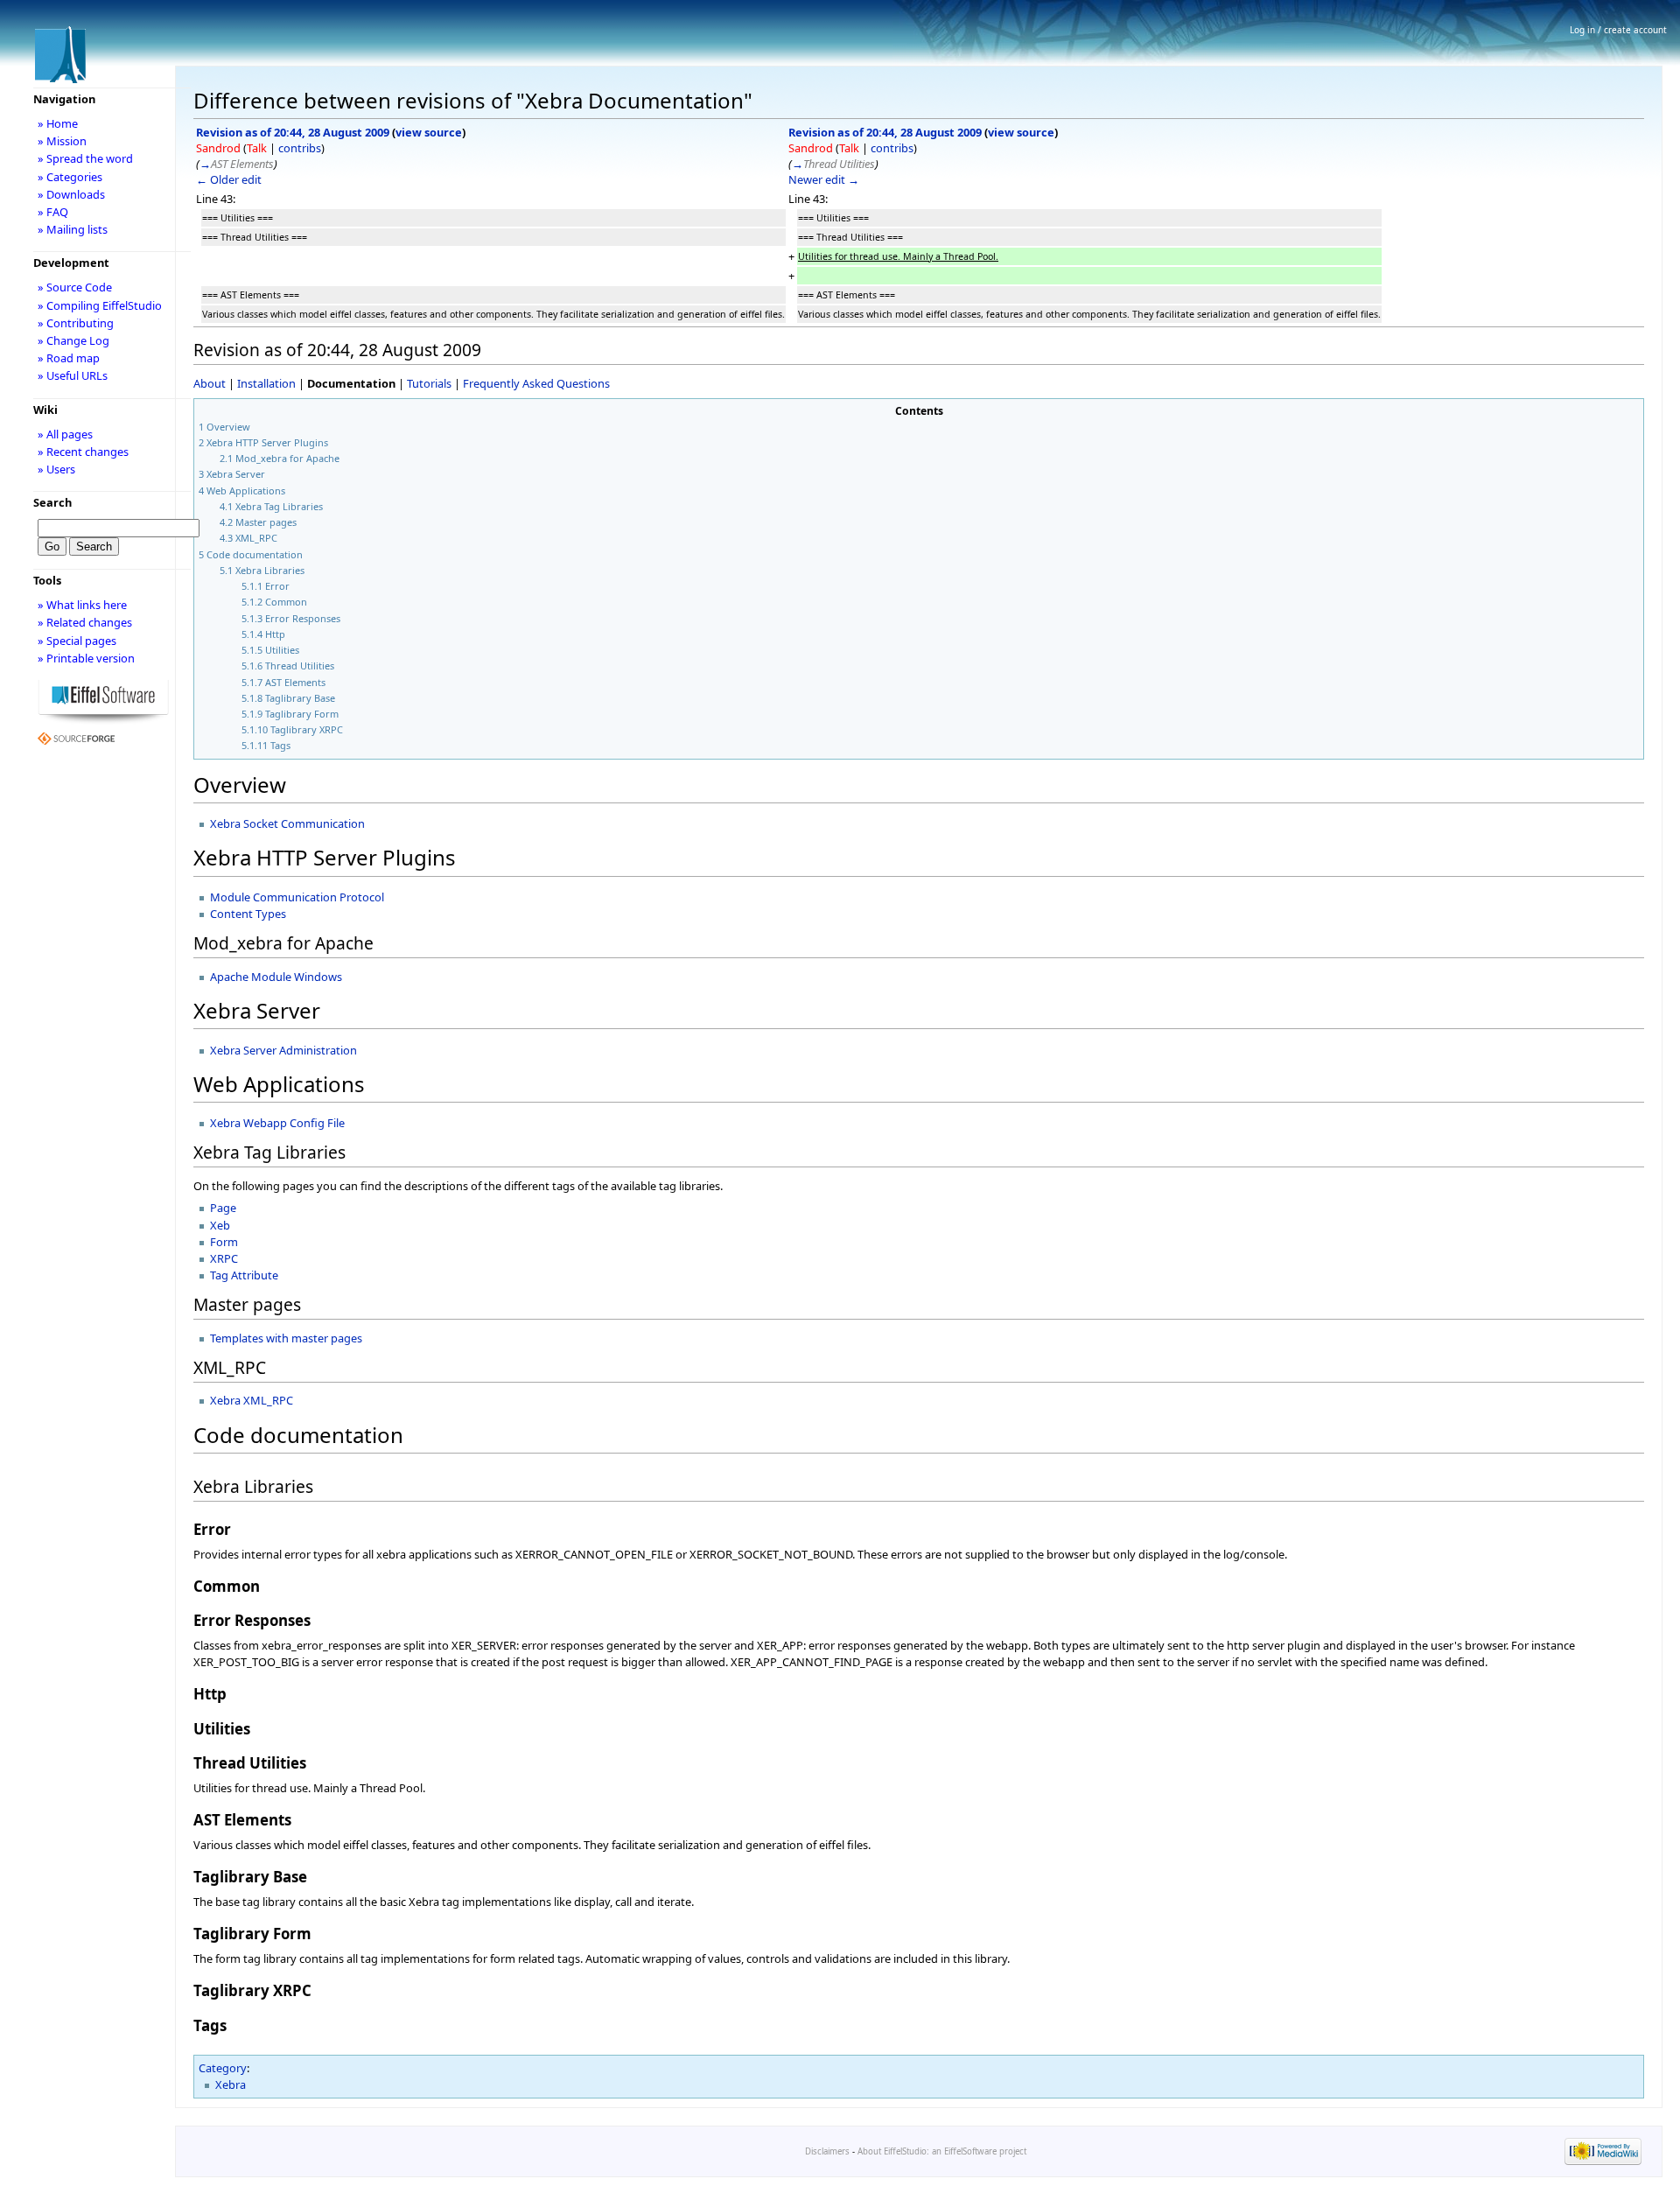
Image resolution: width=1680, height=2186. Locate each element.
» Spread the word (85, 158)
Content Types (248, 914)
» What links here (82, 605)
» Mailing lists (73, 229)
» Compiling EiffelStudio (100, 305)
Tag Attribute (244, 1275)
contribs (300, 148)
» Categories (70, 177)
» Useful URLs (73, 375)
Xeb (220, 1225)
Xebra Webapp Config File (277, 1123)
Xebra (231, 2084)
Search (52, 502)
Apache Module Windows (276, 977)
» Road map (69, 358)
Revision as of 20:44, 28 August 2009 (293, 132)
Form (224, 1242)
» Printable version (86, 658)
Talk (257, 148)
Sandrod (218, 148)
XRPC (224, 1258)
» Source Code (75, 287)
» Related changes (85, 622)
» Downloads (71, 194)
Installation (266, 383)
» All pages (65, 434)
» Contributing (76, 323)
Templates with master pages (286, 1338)
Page (223, 1208)
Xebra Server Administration (283, 1050)
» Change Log (73, 340)
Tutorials (429, 383)
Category (223, 2068)
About (210, 383)
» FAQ (53, 212)
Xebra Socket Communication (287, 823)
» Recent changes (83, 452)
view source (429, 132)
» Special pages (77, 641)
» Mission (62, 141)
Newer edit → (824, 179)
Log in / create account (1618, 30)
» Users (56, 469)
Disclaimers (827, 2151)
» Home (58, 123)
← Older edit (229, 179)
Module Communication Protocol (297, 897)
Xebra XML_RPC (252, 1400)
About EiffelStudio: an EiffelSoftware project (942, 2151)
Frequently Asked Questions (536, 383)
